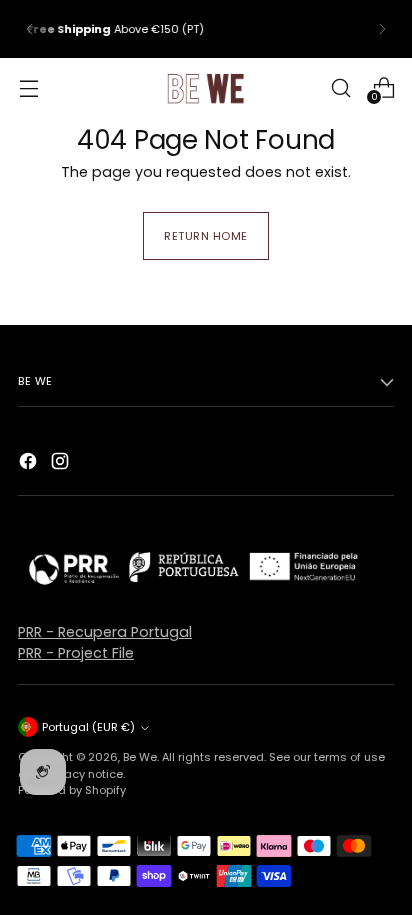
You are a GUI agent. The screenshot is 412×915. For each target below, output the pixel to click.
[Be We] (206, 88)
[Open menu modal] (28, 87)
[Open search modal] (340, 87)
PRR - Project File (76, 653)
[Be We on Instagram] (62, 464)
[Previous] (30, 29)
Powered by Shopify (72, 790)
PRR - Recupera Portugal (105, 632)
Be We (140, 757)
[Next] (382, 29)
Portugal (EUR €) (88, 727)
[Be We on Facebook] (30, 464)
